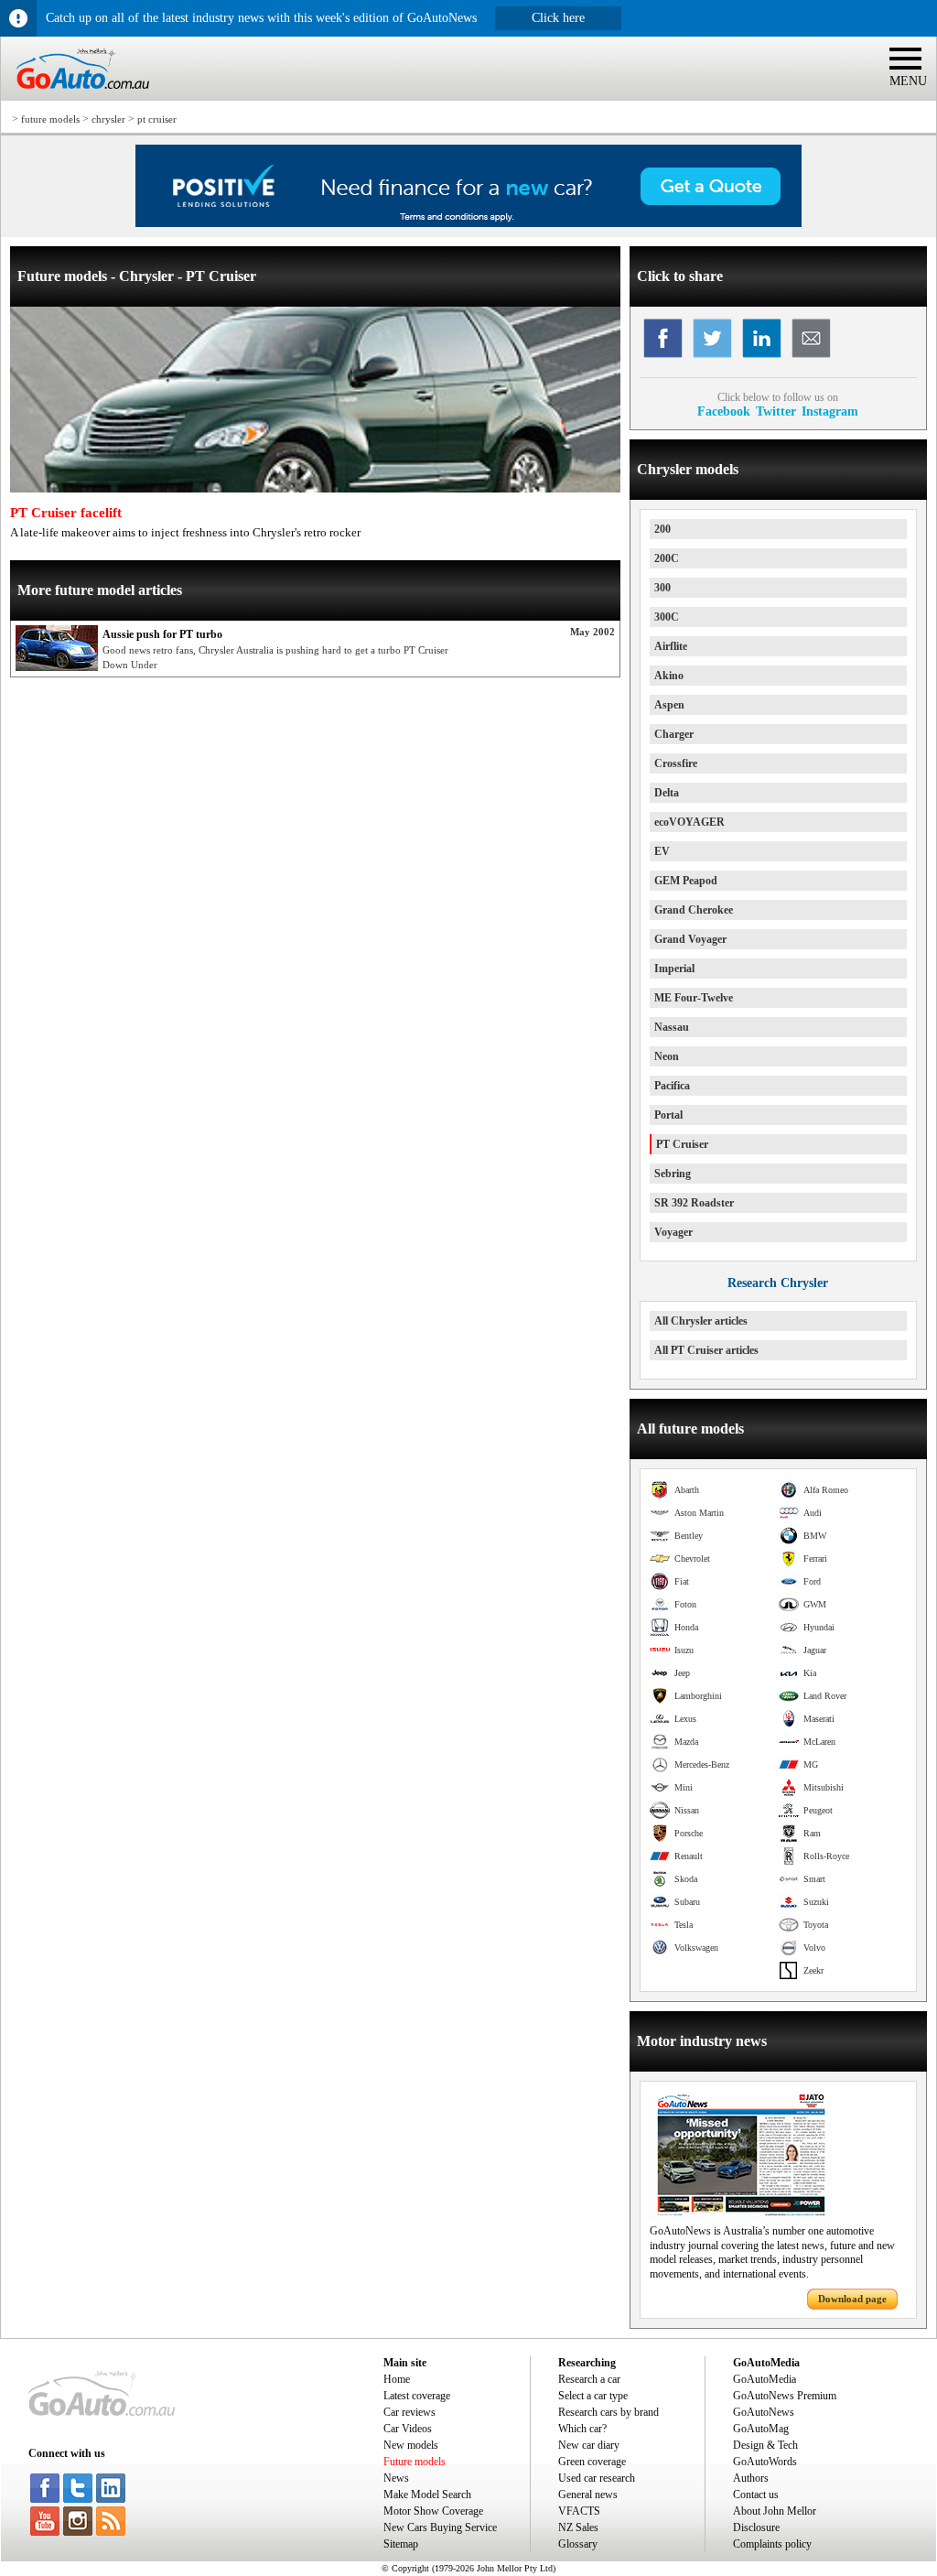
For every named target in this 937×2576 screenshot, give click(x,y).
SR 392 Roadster (694, 1203)
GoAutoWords (765, 2462)
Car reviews (409, 2412)
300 (662, 588)
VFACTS (579, 2511)
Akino (669, 676)
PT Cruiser (682, 1144)
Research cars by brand (609, 2412)
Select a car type (593, 2396)
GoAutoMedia (765, 2379)
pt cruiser (157, 119)
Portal (668, 1115)
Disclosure (756, 2527)
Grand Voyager (690, 939)
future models (50, 119)
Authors (751, 2478)
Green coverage (592, 2462)
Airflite (671, 646)
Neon (667, 1056)
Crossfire (676, 763)
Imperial (674, 969)
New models (411, 2445)
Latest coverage (417, 2396)
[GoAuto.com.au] (75, 97)
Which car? (582, 2429)
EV (662, 851)
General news (588, 2495)
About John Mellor (775, 2511)
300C (667, 617)
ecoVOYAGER (689, 822)
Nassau (672, 1027)
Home (397, 2379)
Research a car (589, 2379)
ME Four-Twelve (694, 998)
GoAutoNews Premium (785, 2396)
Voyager (673, 1232)
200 (662, 529)
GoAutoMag (761, 2429)
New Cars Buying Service (440, 2527)
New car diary (589, 2445)
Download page (852, 2299)
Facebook (724, 411)
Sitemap (401, 2544)
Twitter (776, 411)
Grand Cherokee (694, 910)
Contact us (756, 2495)
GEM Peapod (686, 881)
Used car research (597, 2478)
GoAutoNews (764, 2412)
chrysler (108, 119)
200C (667, 558)
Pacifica (672, 1086)
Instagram (830, 411)
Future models (415, 2462)
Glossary (578, 2544)
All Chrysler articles (701, 1321)
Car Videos (408, 2429)
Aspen (669, 705)
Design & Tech (765, 2445)
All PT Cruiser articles (706, 1350)
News (396, 2478)
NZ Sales (578, 2527)
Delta (667, 793)
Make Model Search (427, 2495)
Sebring (673, 1174)
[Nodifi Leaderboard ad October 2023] (468, 223)
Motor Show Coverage (433, 2511)
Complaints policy (772, 2544)
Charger (674, 734)
